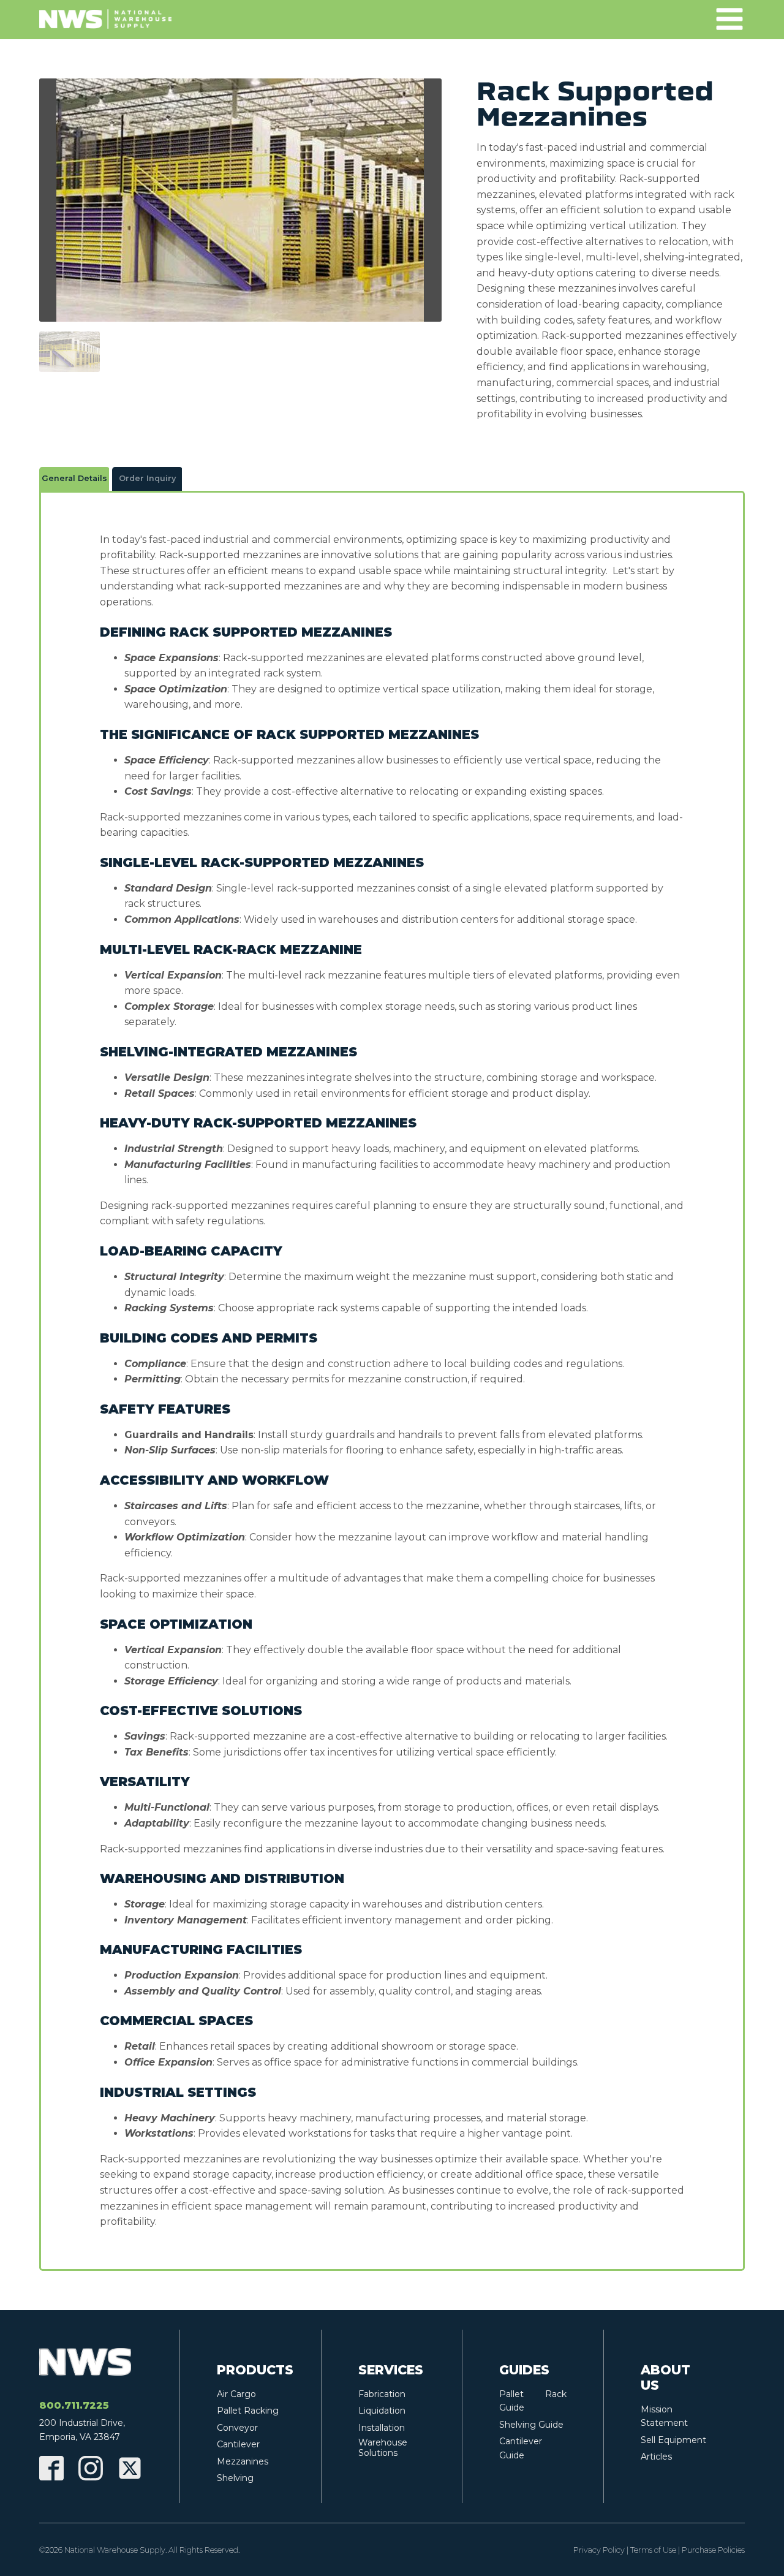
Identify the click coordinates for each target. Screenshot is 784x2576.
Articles (656, 2457)
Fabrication (382, 2394)
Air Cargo (236, 2394)
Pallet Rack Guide (533, 2401)
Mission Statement (664, 2416)
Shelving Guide (531, 2425)
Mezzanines (243, 2461)
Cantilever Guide (521, 2448)
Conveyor (237, 2428)
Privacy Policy (599, 2550)
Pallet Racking (248, 2411)
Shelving (235, 2478)
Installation (382, 2428)
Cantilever (238, 2444)
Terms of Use (653, 2550)
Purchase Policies (713, 2550)
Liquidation (382, 2411)
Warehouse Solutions (383, 2448)
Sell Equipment (673, 2440)
